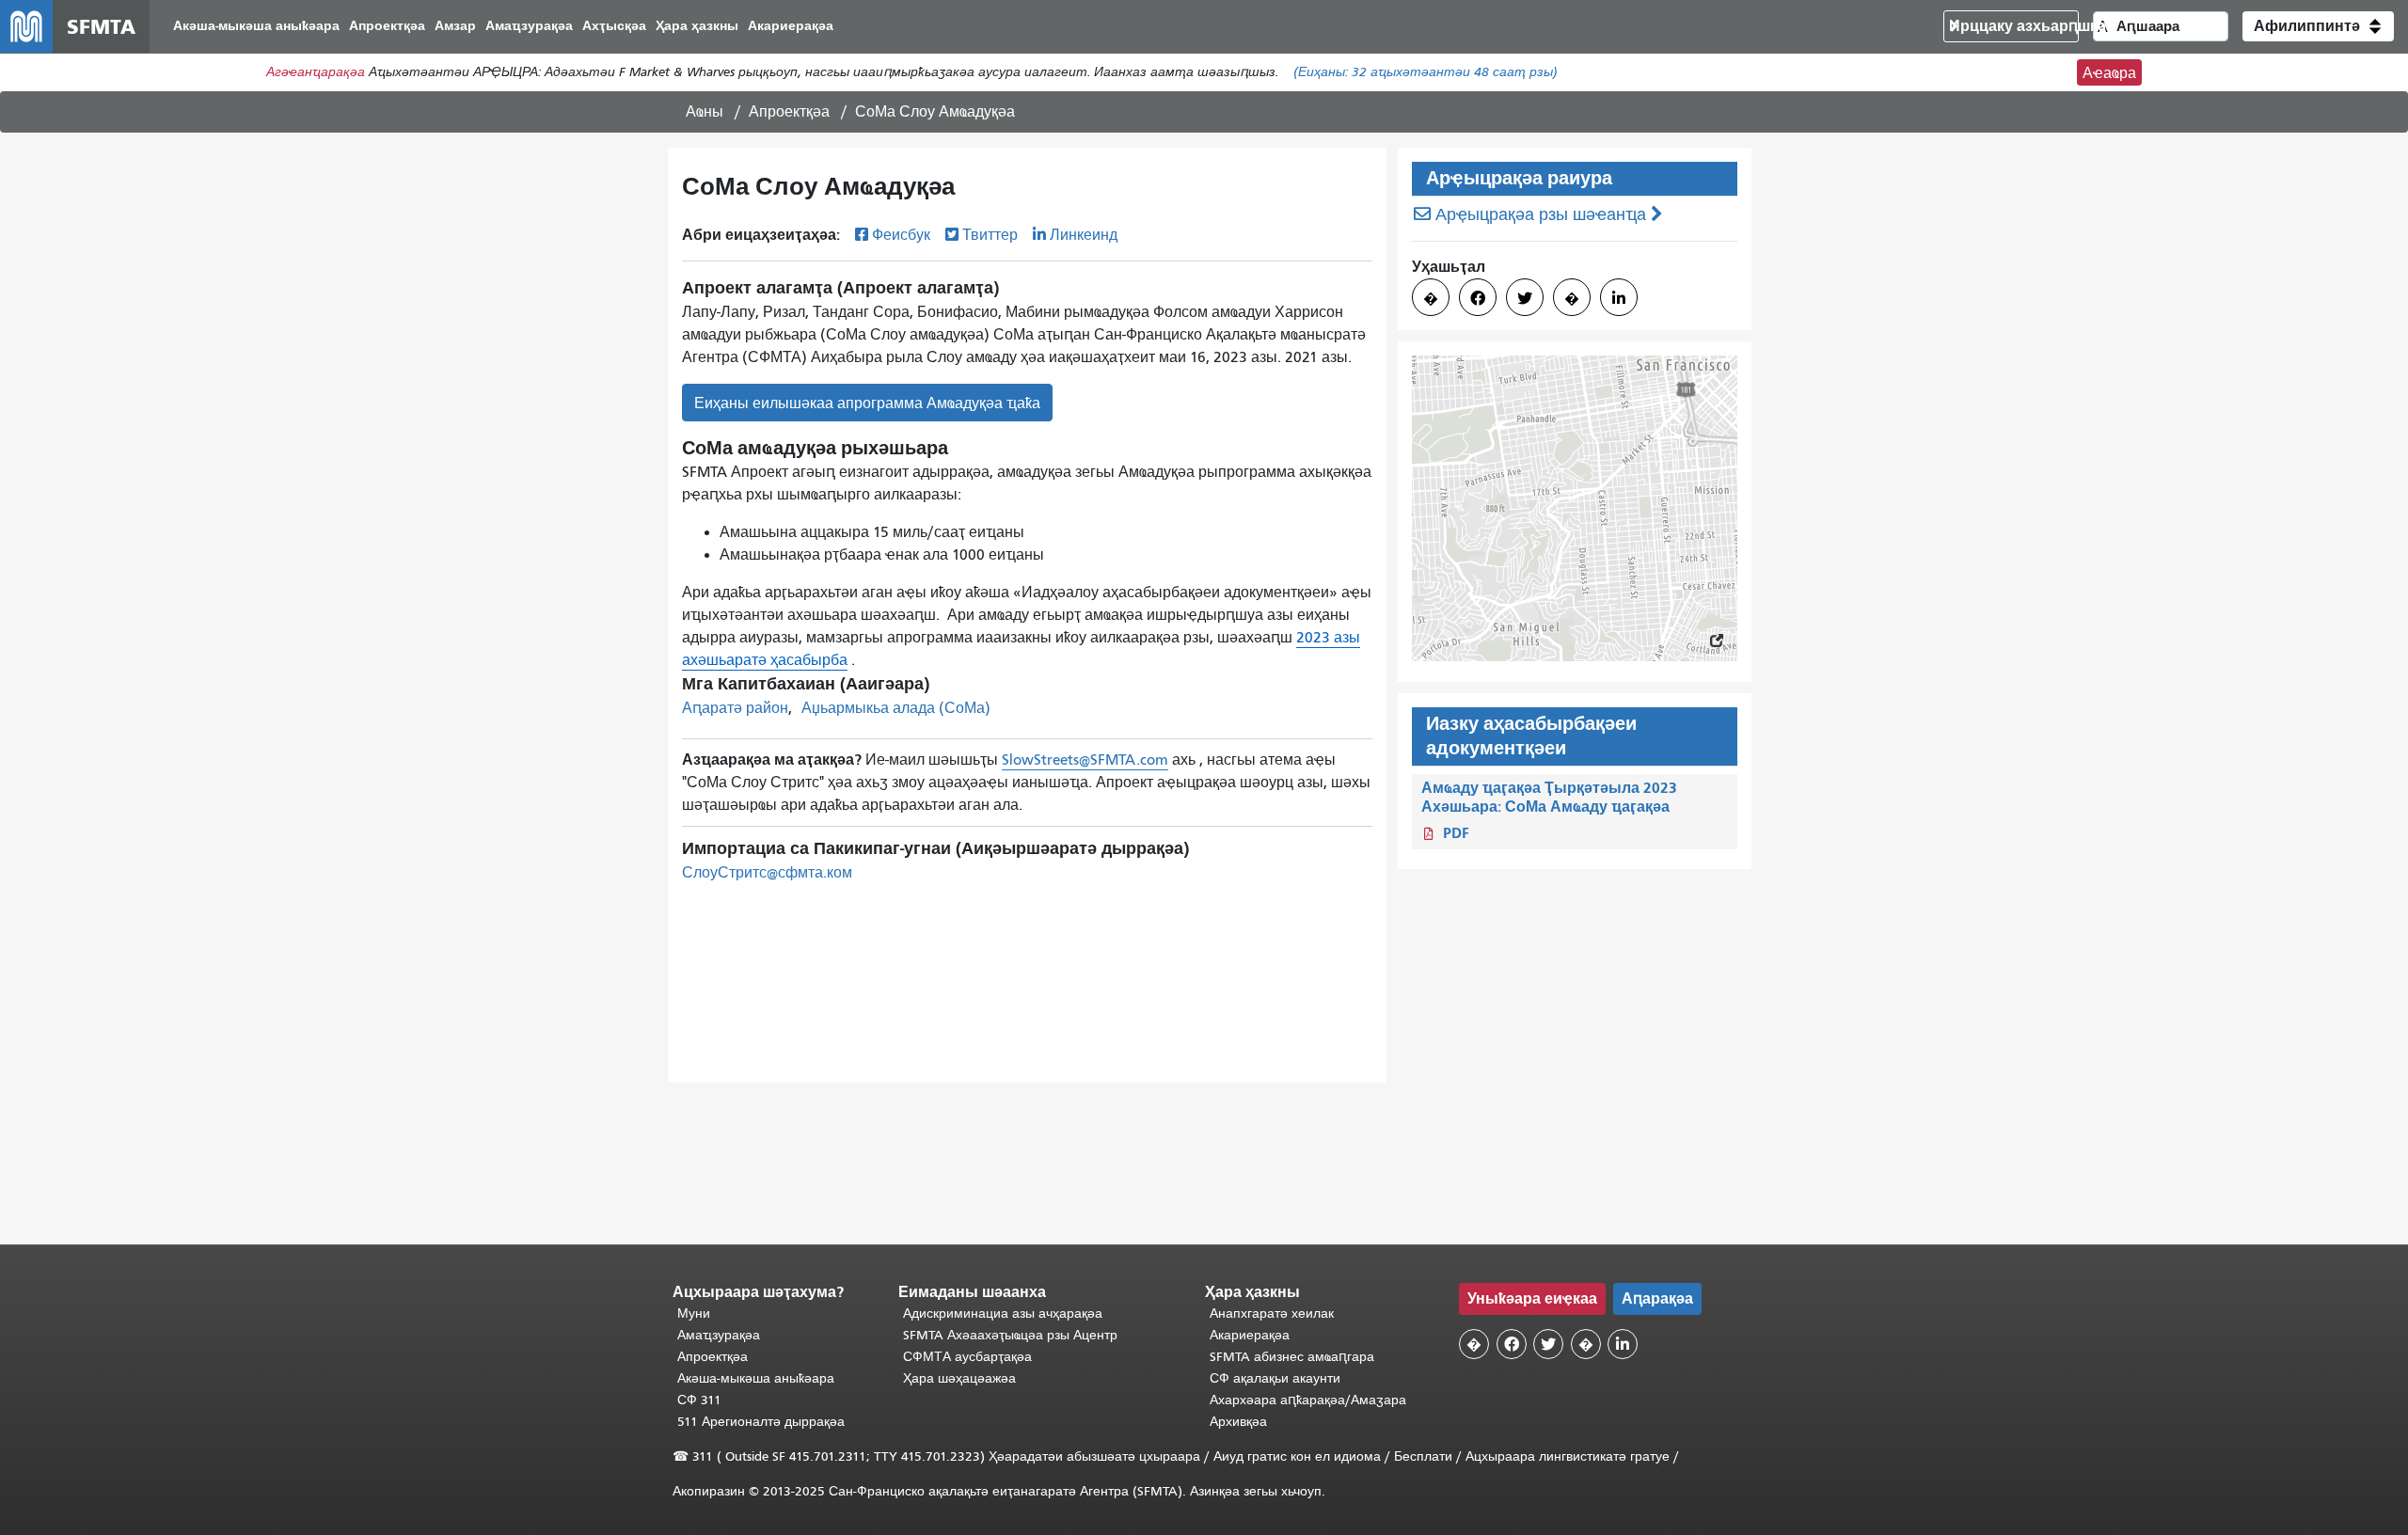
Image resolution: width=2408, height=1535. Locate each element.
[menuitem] (256, 27)
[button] (2318, 26)
